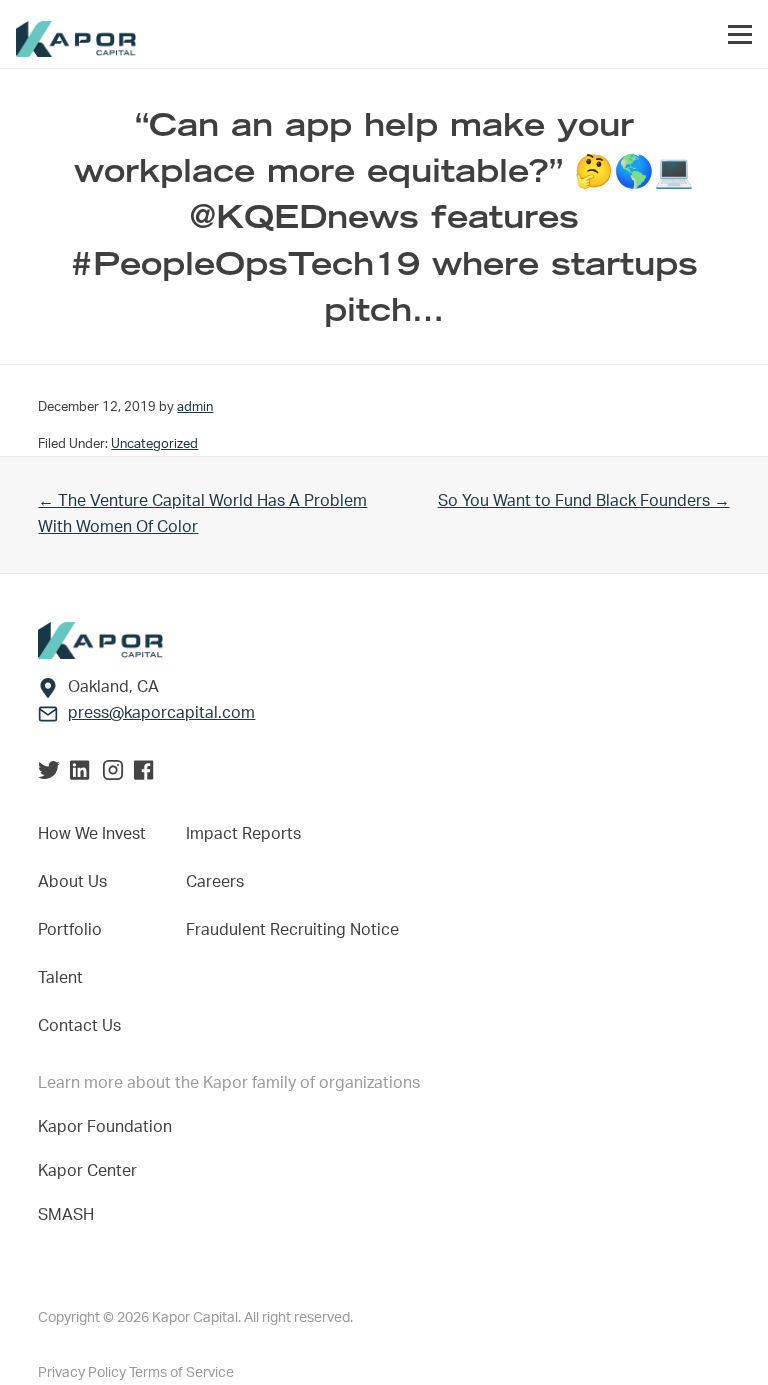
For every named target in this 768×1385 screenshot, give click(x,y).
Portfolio (70, 930)
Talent (60, 978)
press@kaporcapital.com (161, 713)
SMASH (66, 1215)
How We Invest (92, 834)
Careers (215, 882)
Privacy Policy (83, 1373)
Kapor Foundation (109, 1127)
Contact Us (79, 1026)
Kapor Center (91, 1171)
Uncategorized (154, 444)
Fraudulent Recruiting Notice (292, 930)
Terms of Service (181, 1373)
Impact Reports (243, 834)
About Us (72, 882)
